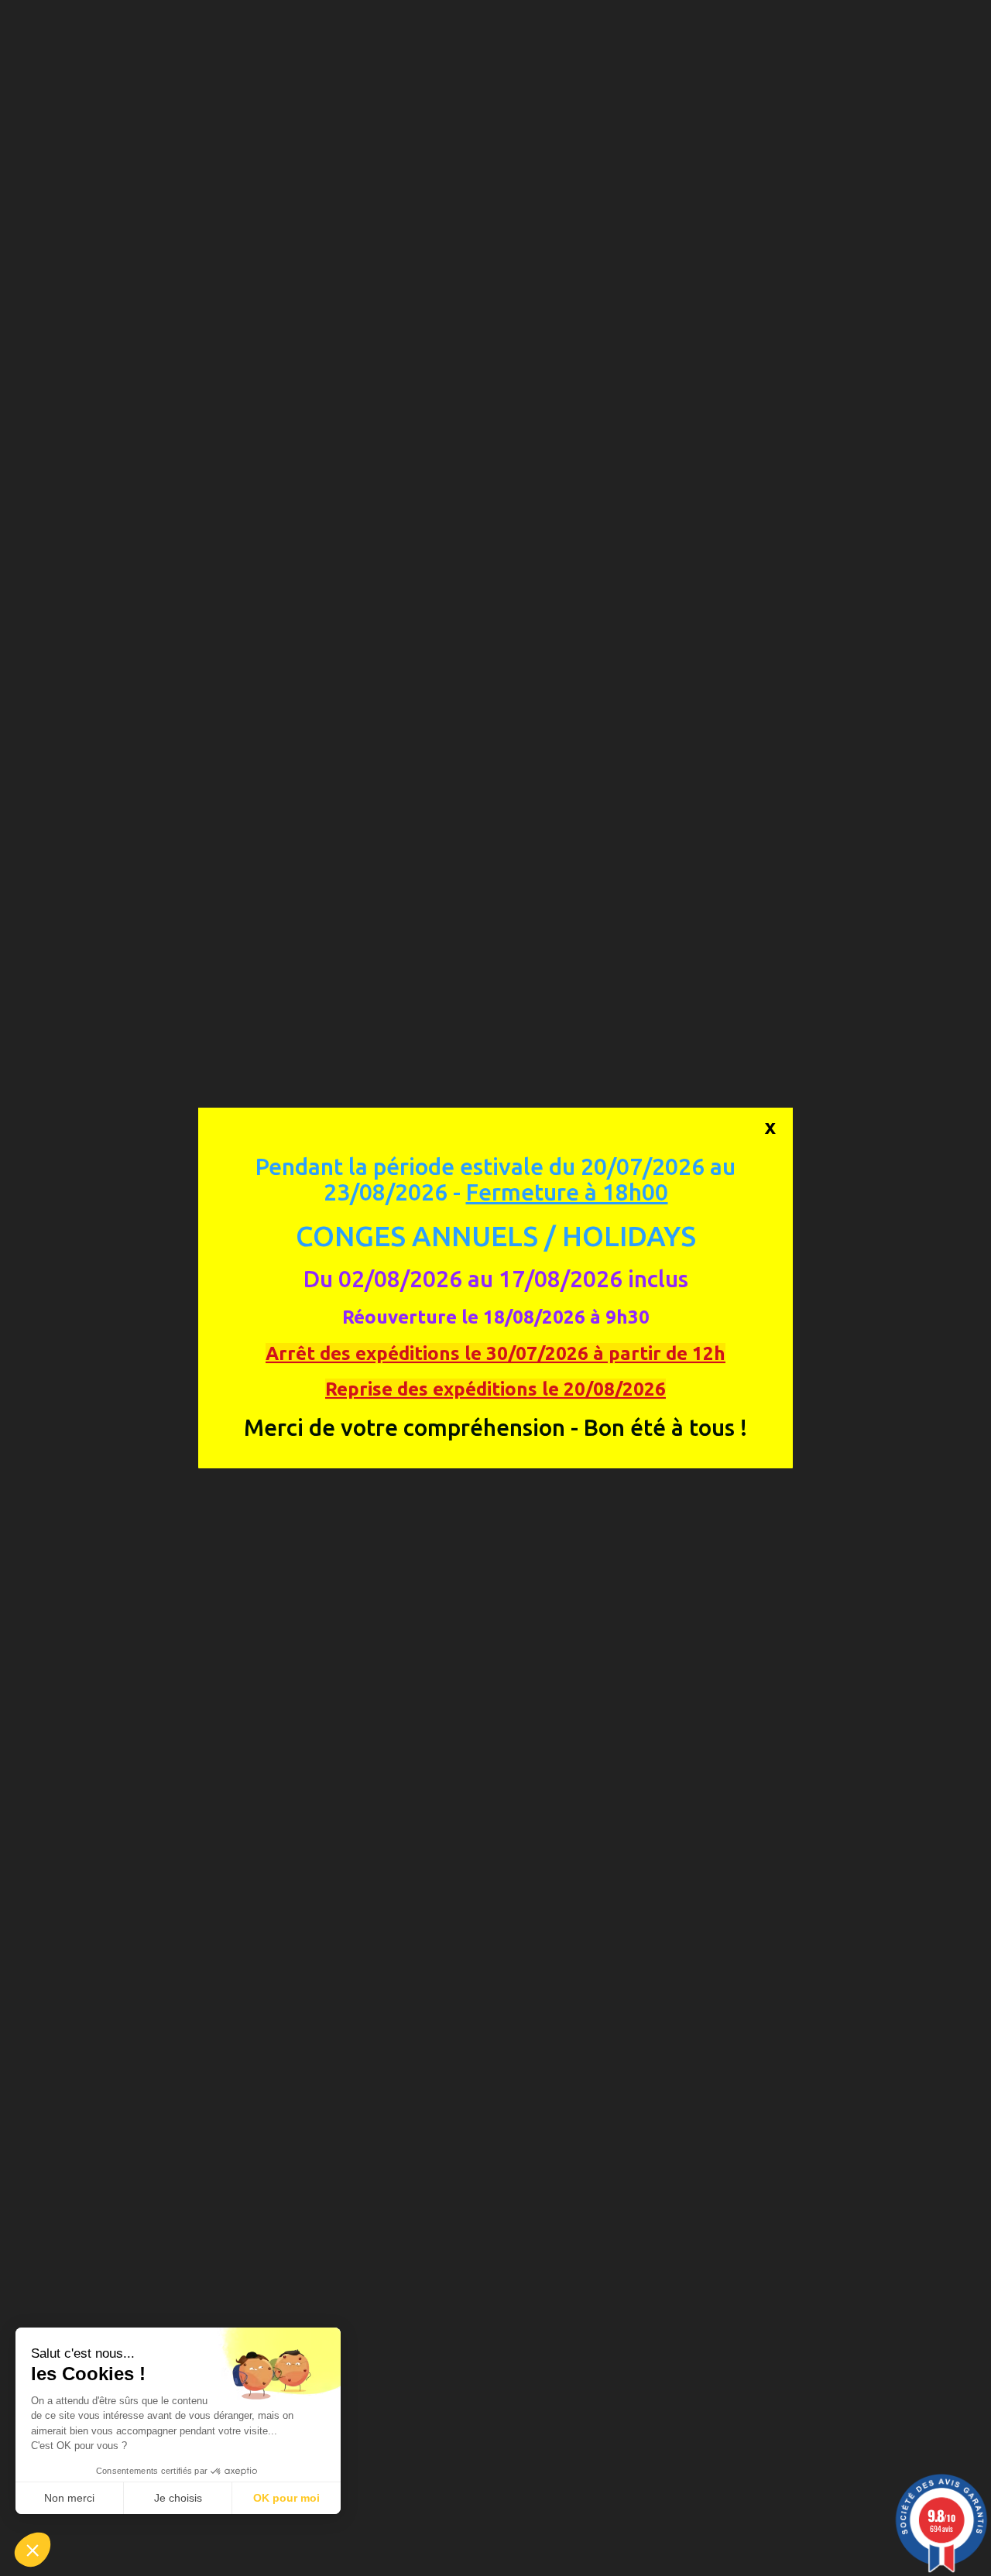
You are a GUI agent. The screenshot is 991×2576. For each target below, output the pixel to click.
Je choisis (178, 2498)
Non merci (69, 2498)
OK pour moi (286, 2498)
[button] (33, 2550)
